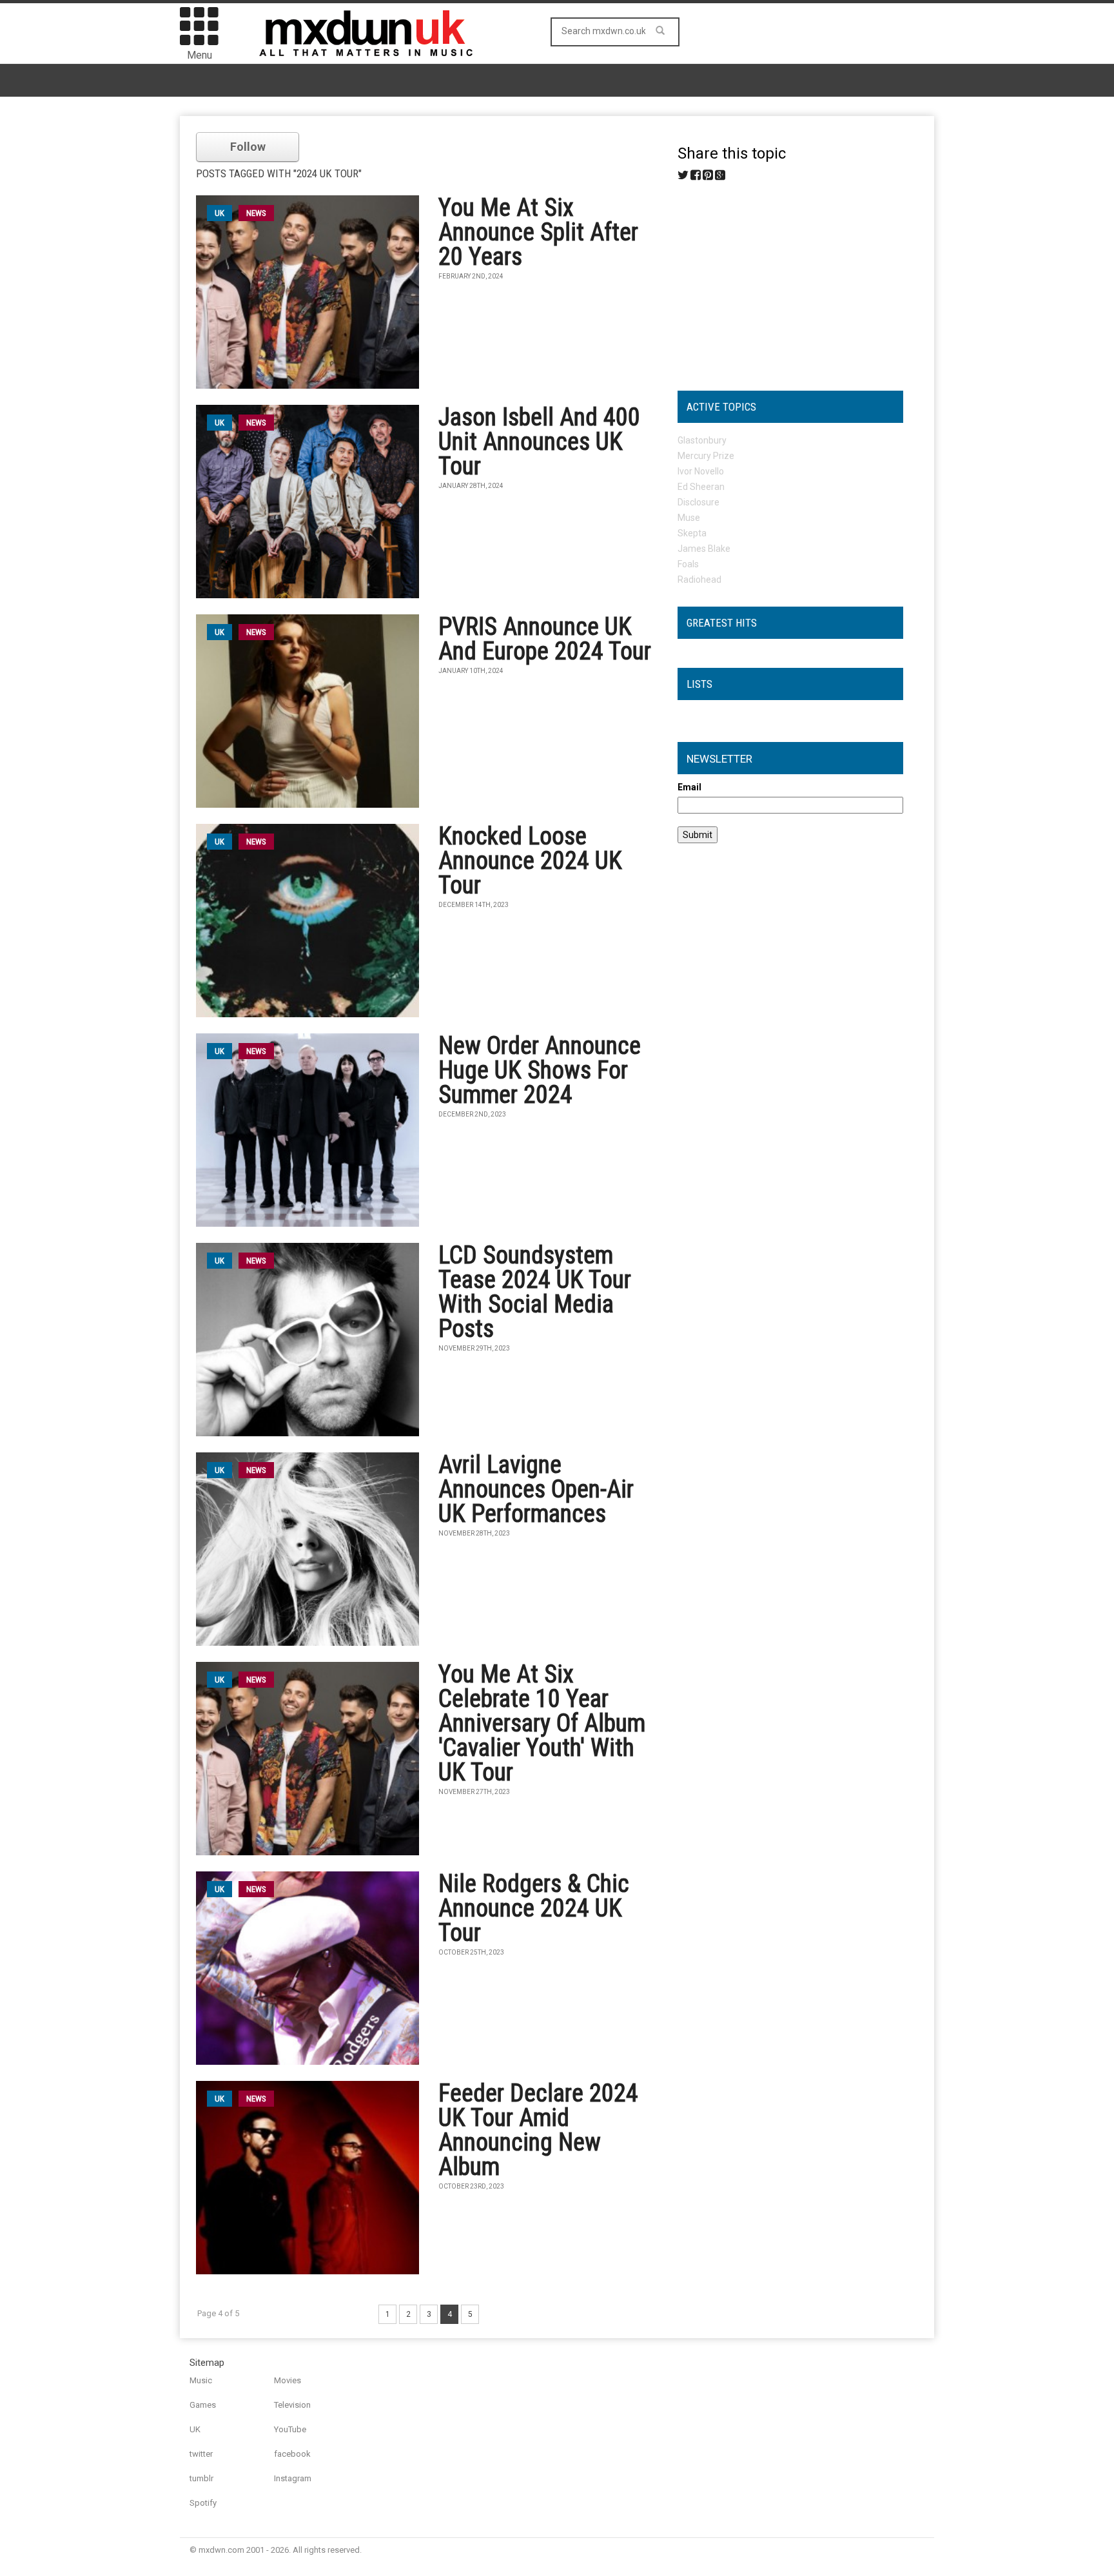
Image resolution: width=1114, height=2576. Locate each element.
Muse (689, 518)
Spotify (203, 2503)
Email (689, 787)
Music (201, 2380)
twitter (201, 2454)
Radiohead (699, 580)
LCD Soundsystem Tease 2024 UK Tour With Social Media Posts (535, 1292)
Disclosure (699, 502)
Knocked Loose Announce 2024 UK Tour (530, 861)
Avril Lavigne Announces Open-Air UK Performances (536, 1489)
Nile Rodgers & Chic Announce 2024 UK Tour (534, 1908)
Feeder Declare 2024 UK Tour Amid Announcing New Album (538, 2130)
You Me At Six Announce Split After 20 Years (538, 232)
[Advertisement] (790, 281)
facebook (292, 2454)
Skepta (692, 533)
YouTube (290, 2429)
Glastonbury (702, 440)
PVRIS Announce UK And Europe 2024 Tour (545, 639)
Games (203, 2405)
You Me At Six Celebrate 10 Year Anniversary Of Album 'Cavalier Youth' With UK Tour (542, 1723)
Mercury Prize (706, 456)
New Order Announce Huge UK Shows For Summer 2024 (540, 1070)
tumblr (201, 2478)
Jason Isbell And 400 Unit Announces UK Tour (539, 442)
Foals (688, 564)
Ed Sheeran (701, 487)
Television (292, 2405)
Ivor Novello (701, 471)
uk (220, 213)
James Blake (704, 549)
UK (195, 2429)
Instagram (293, 2478)
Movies (288, 2380)
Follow (248, 147)
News (256, 213)
